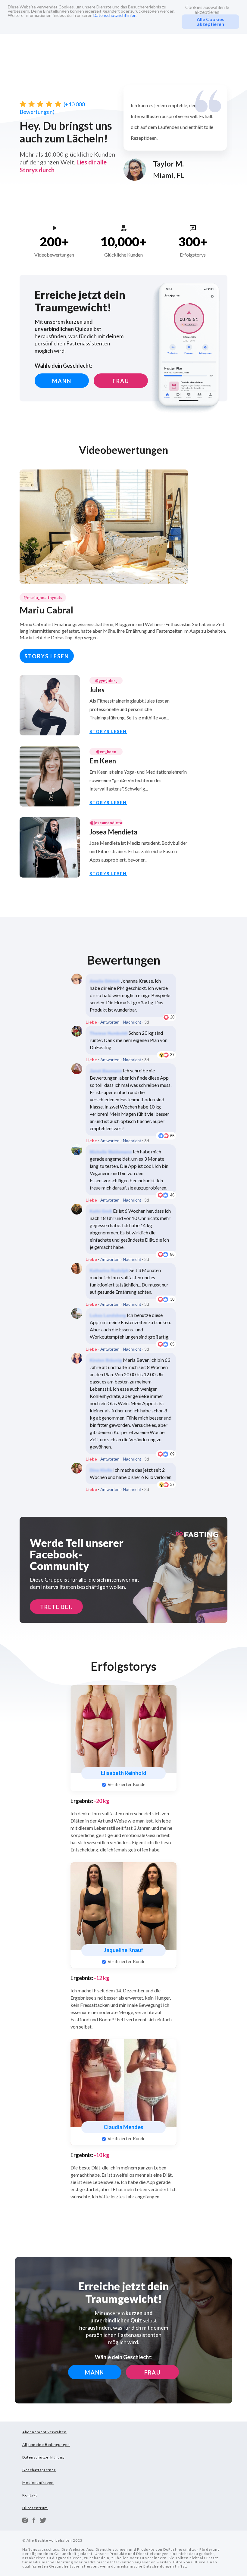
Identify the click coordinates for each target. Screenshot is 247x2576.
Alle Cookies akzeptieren (211, 22)
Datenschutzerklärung (43, 2457)
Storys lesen (47, 656)
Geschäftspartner (39, 2470)
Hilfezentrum (35, 2508)
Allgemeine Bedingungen (46, 2445)
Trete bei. (56, 1607)
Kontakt (30, 2495)
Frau (121, 381)
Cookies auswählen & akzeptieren (207, 10)
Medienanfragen (38, 2482)
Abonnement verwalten (44, 2432)
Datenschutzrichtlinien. (115, 15)
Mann (62, 381)
